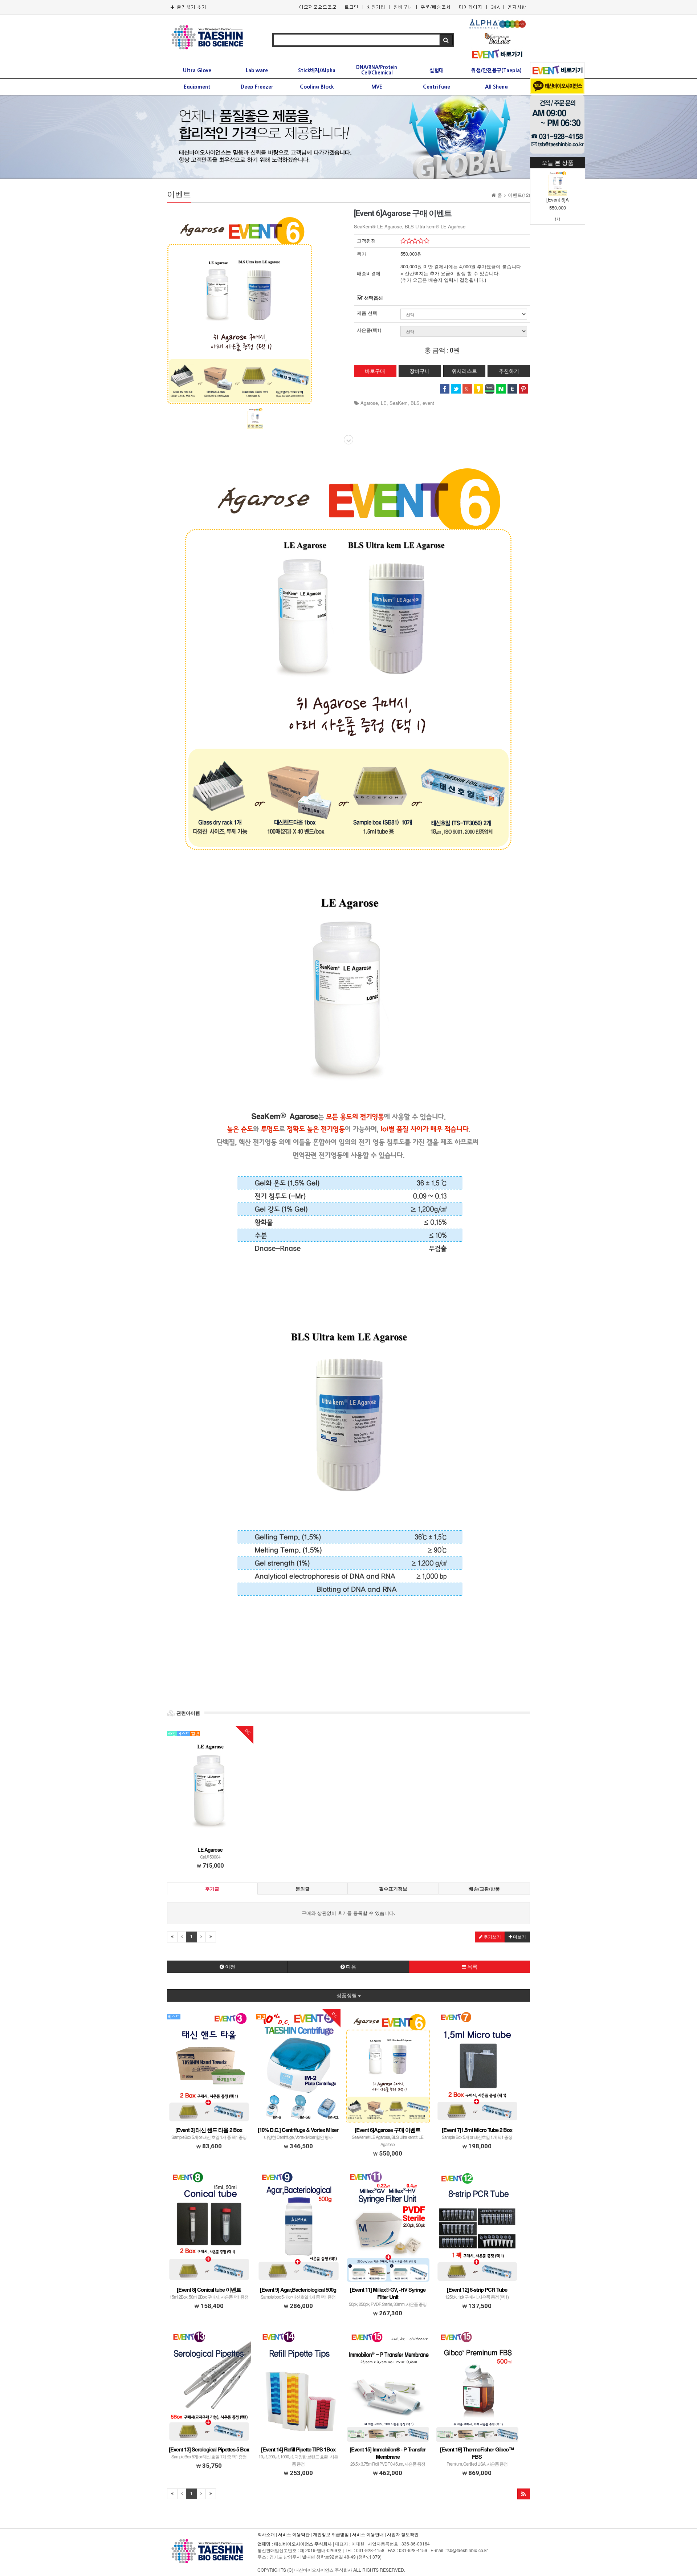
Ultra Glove (197, 70)
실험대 (437, 70)
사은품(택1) (369, 330)
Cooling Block (317, 87)
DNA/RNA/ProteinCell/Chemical (377, 70)
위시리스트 (464, 371)
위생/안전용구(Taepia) (496, 70)
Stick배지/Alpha (317, 70)
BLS (415, 403)
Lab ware (257, 70)
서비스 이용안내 (368, 2534)
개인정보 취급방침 (331, 2534)
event (428, 403)
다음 (350, 1967)
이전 (230, 1967)
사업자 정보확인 (403, 2534)
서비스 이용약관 (294, 2534)
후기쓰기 (492, 1937)
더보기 (519, 1937)
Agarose (369, 403)
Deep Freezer (257, 87)
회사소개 (266, 2534)
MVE (377, 87)
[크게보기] (240, 306)
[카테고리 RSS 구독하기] (524, 2494)
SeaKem (399, 403)
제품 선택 (367, 313)
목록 (472, 1967)
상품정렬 (347, 1995)
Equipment (197, 87)
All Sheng (496, 87)
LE (384, 403)
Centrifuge (437, 87)
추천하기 (509, 371)
